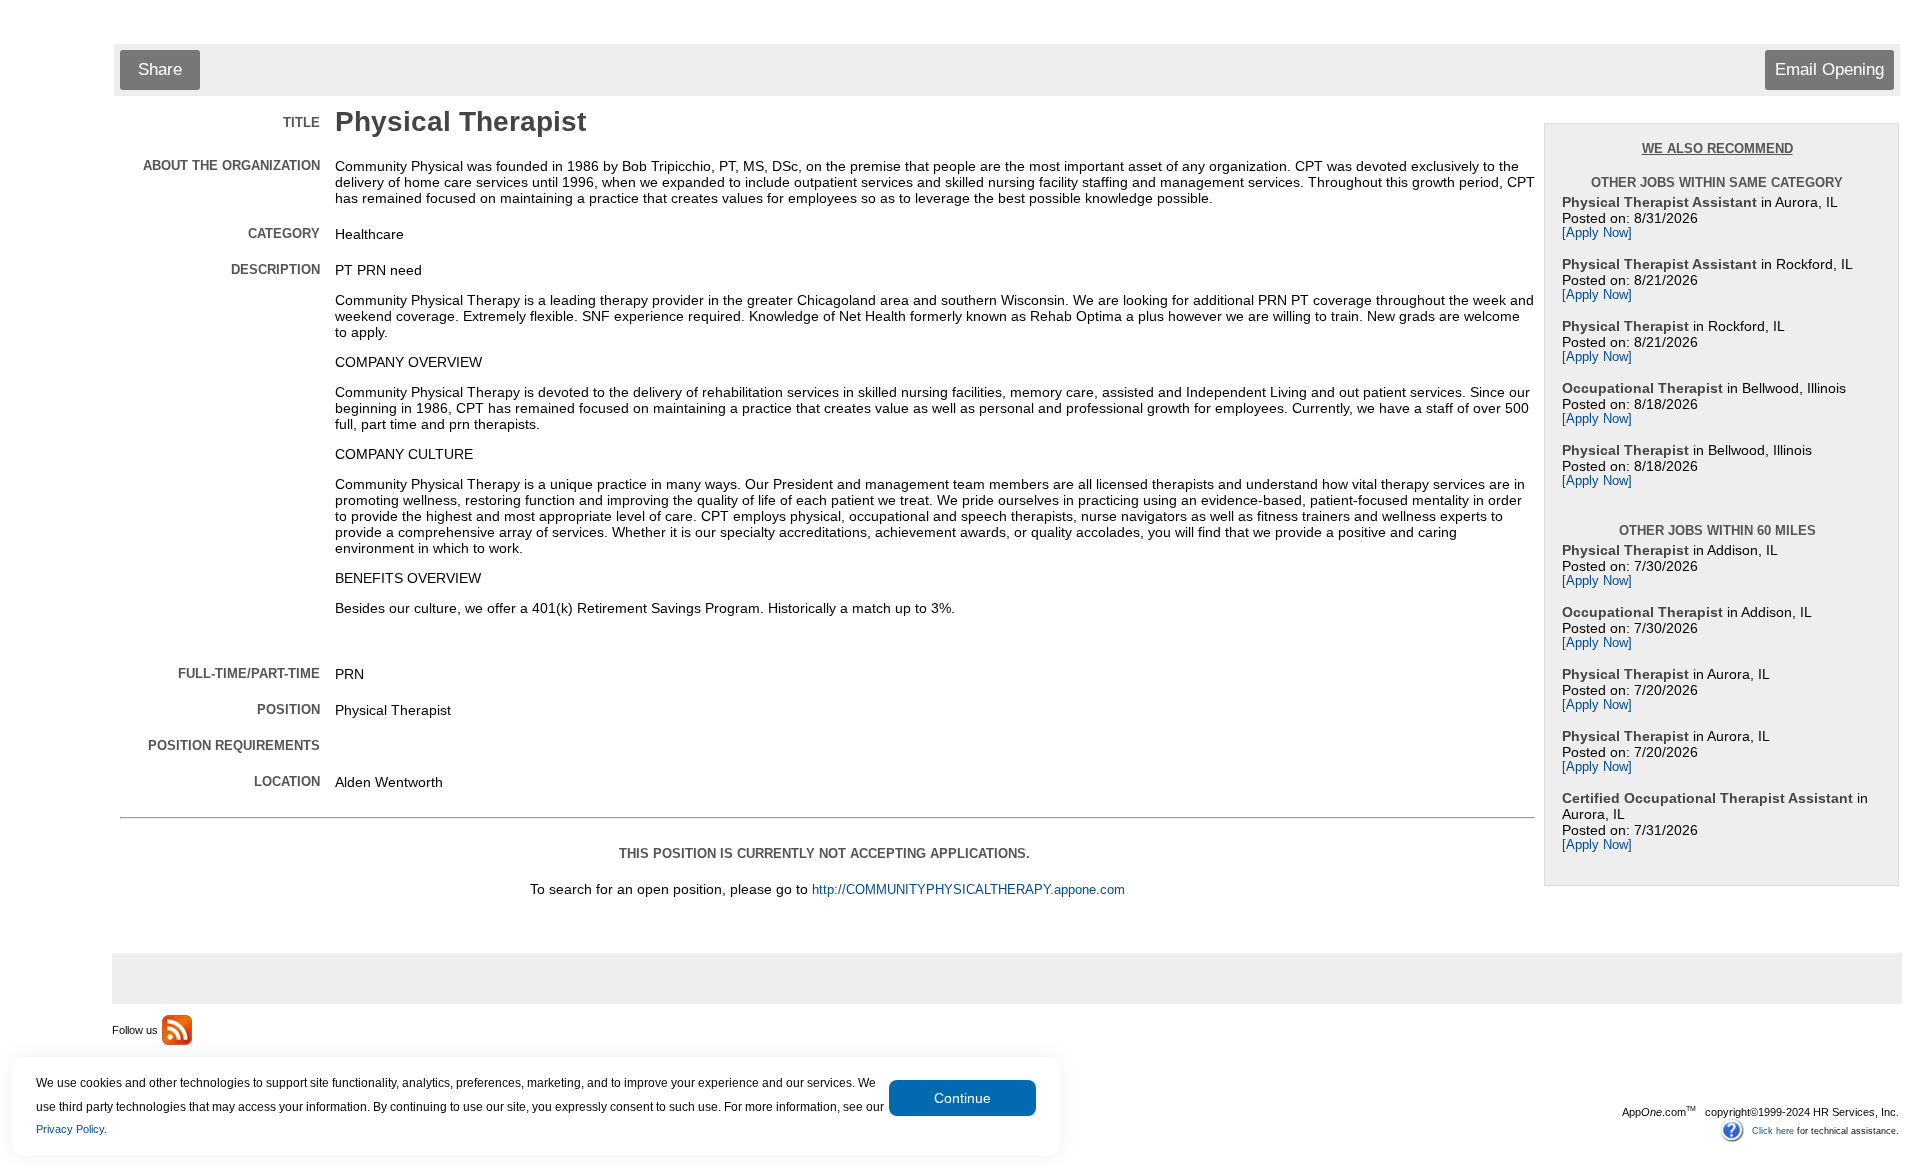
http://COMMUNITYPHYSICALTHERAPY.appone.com (968, 890)
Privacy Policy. (71, 1129)
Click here (1773, 1130)
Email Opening (1829, 69)
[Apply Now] (1597, 233)
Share (160, 69)
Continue (962, 1098)
